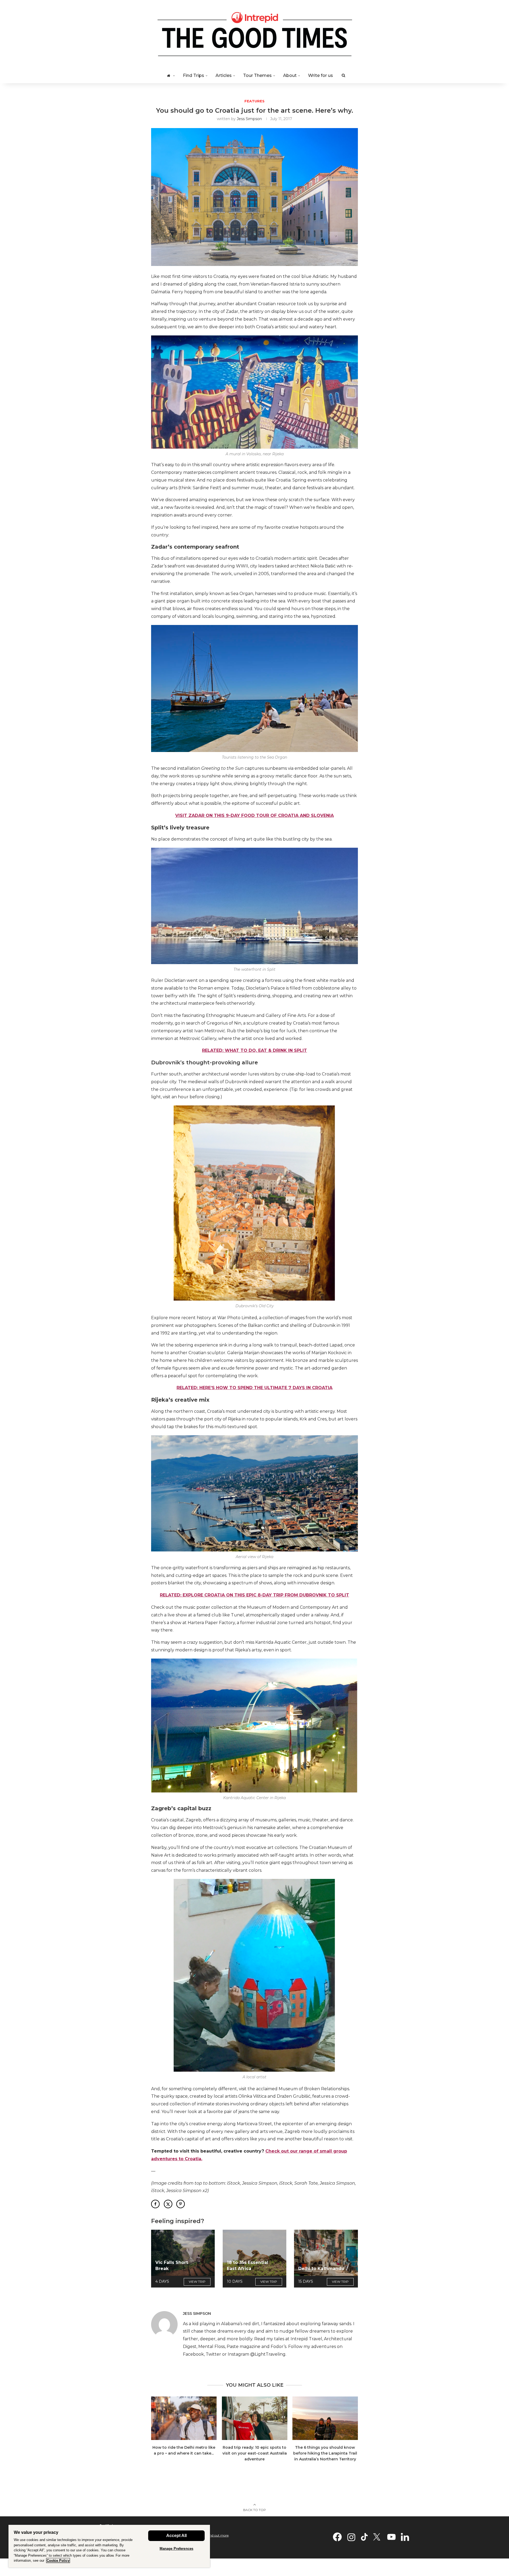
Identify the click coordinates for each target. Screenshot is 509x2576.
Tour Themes (257, 75)
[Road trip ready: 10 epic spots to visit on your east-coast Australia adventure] (255, 2418)
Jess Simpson (249, 119)
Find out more (218, 2535)
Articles (224, 75)
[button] (158, 2432)
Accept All (176, 2536)
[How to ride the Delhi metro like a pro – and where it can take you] (184, 2418)
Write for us (321, 75)
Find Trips (194, 75)
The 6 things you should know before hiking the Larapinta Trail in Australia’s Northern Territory (325, 2453)
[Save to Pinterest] (181, 2204)
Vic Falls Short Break (172, 2265)
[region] (109, 2546)
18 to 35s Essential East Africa (248, 2265)
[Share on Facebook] (155, 2204)
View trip (197, 2282)
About (290, 75)
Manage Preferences (176, 2549)
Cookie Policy (58, 2560)
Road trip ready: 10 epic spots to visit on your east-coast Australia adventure (254, 2453)
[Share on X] (168, 2204)
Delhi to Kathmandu (321, 2269)
